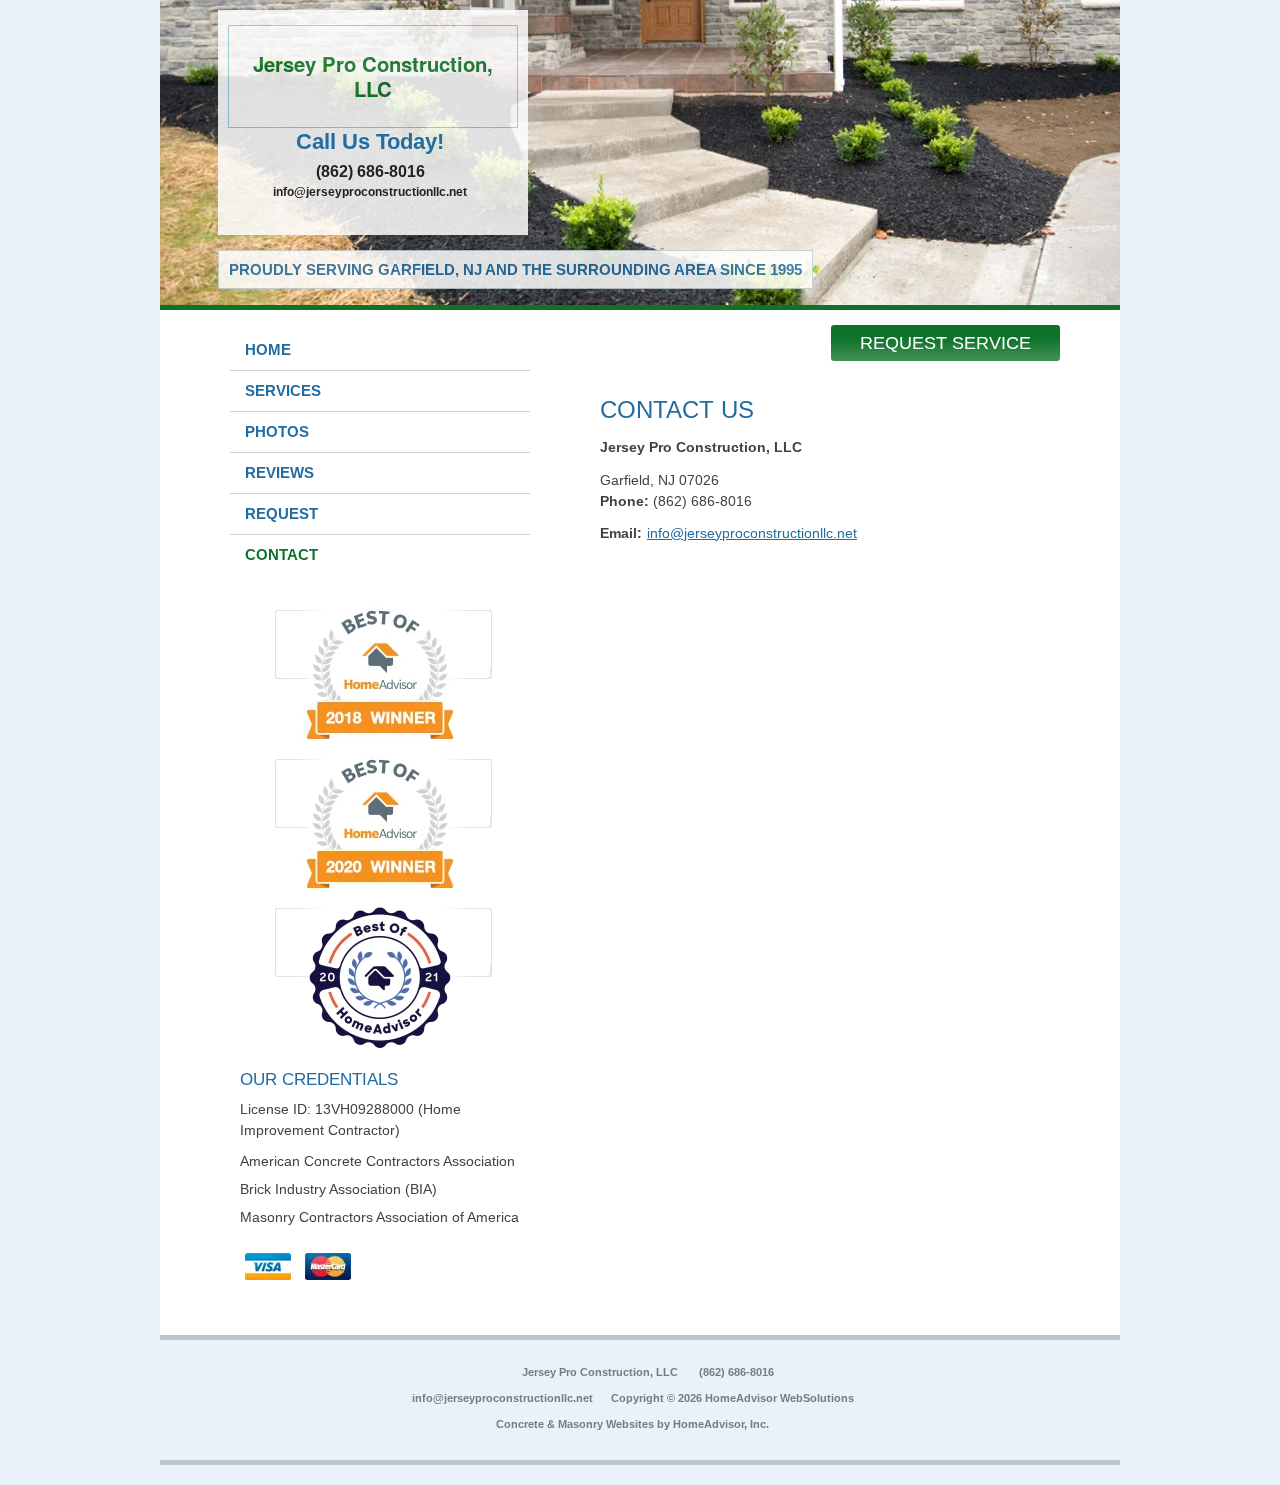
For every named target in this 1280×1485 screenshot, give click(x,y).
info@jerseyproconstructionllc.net (370, 192)
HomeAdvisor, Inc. (721, 1424)
